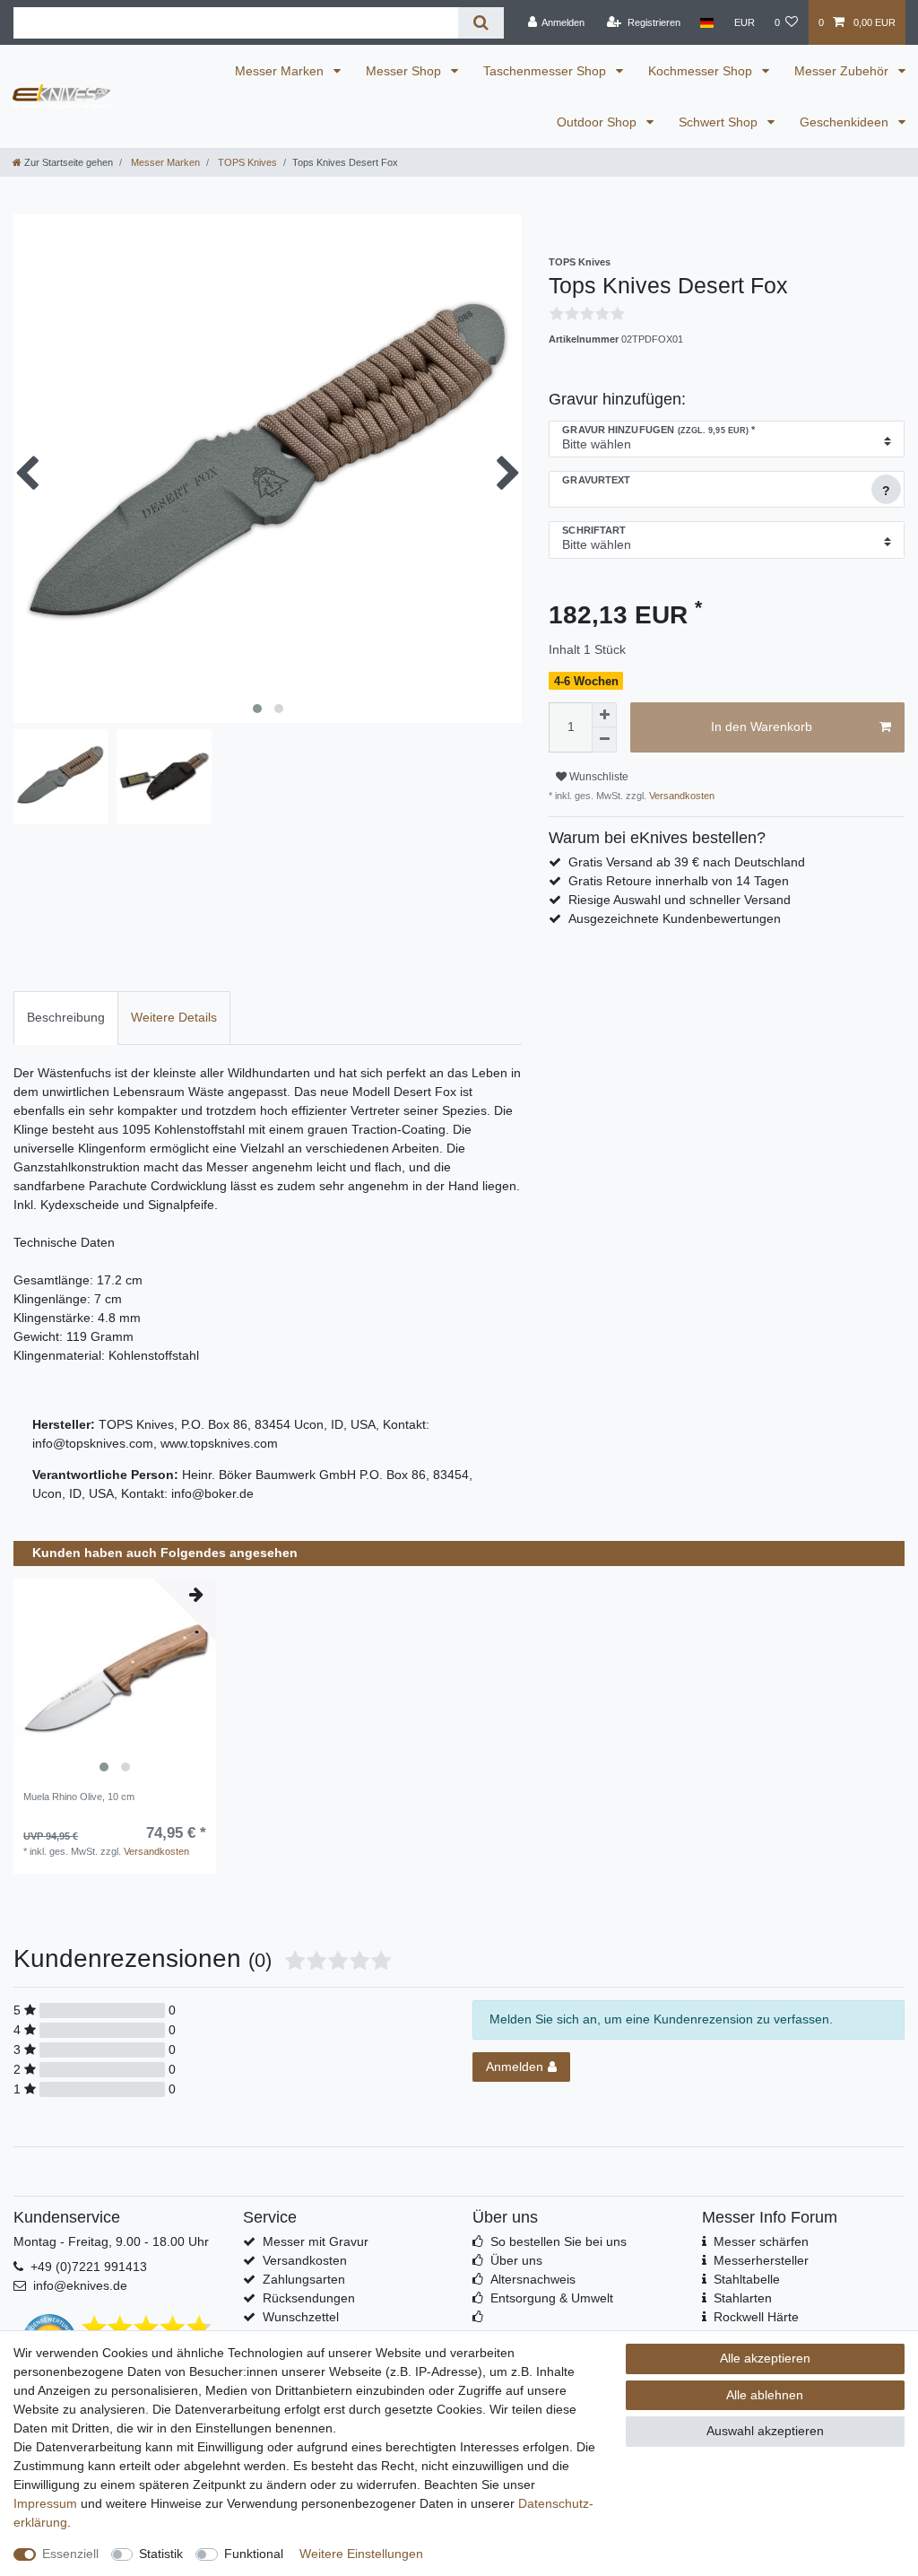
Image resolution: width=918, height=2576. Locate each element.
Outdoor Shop (598, 122)
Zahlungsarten (304, 2279)
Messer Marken (281, 71)
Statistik (161, 2554)
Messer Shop (405, 71)
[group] (115, 1680)
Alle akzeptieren (765, 2358)
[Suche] (481, 23)
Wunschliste (598, 777)
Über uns (516, 2260)
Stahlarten (743, 2298)
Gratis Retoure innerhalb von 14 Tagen (679, 881)
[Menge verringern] (604, 740)
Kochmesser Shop (702, 71)
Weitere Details (174, 1017)
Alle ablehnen (765, 2395)
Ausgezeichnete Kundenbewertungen (675, 918)
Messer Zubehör (843, 71)
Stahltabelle (747, 2279)
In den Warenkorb (762, 727)
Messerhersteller (761, 2260)
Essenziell (70, 2554)
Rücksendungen (309, 2298)
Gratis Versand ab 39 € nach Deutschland (687, 862)
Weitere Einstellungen (361, 2554)
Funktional (254, 2554)
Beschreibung (66, 1017)
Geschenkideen (846, 122)
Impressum (45, 2503)
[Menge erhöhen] (604, 715)
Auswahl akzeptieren (765, 2431)
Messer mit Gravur (316, 2241)
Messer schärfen (761, 2241)
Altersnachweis (533, 2279)
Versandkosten (680, 796)
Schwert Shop (720, 122)
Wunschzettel (301, 2317)
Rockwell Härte (756, 2317)
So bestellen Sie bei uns (559, 2241)
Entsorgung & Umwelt (552, 2298)
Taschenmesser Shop (546, 71)
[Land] (707, 22)
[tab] (66, 1018)
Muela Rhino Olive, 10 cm (79, 1797)
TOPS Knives (246, 162)
